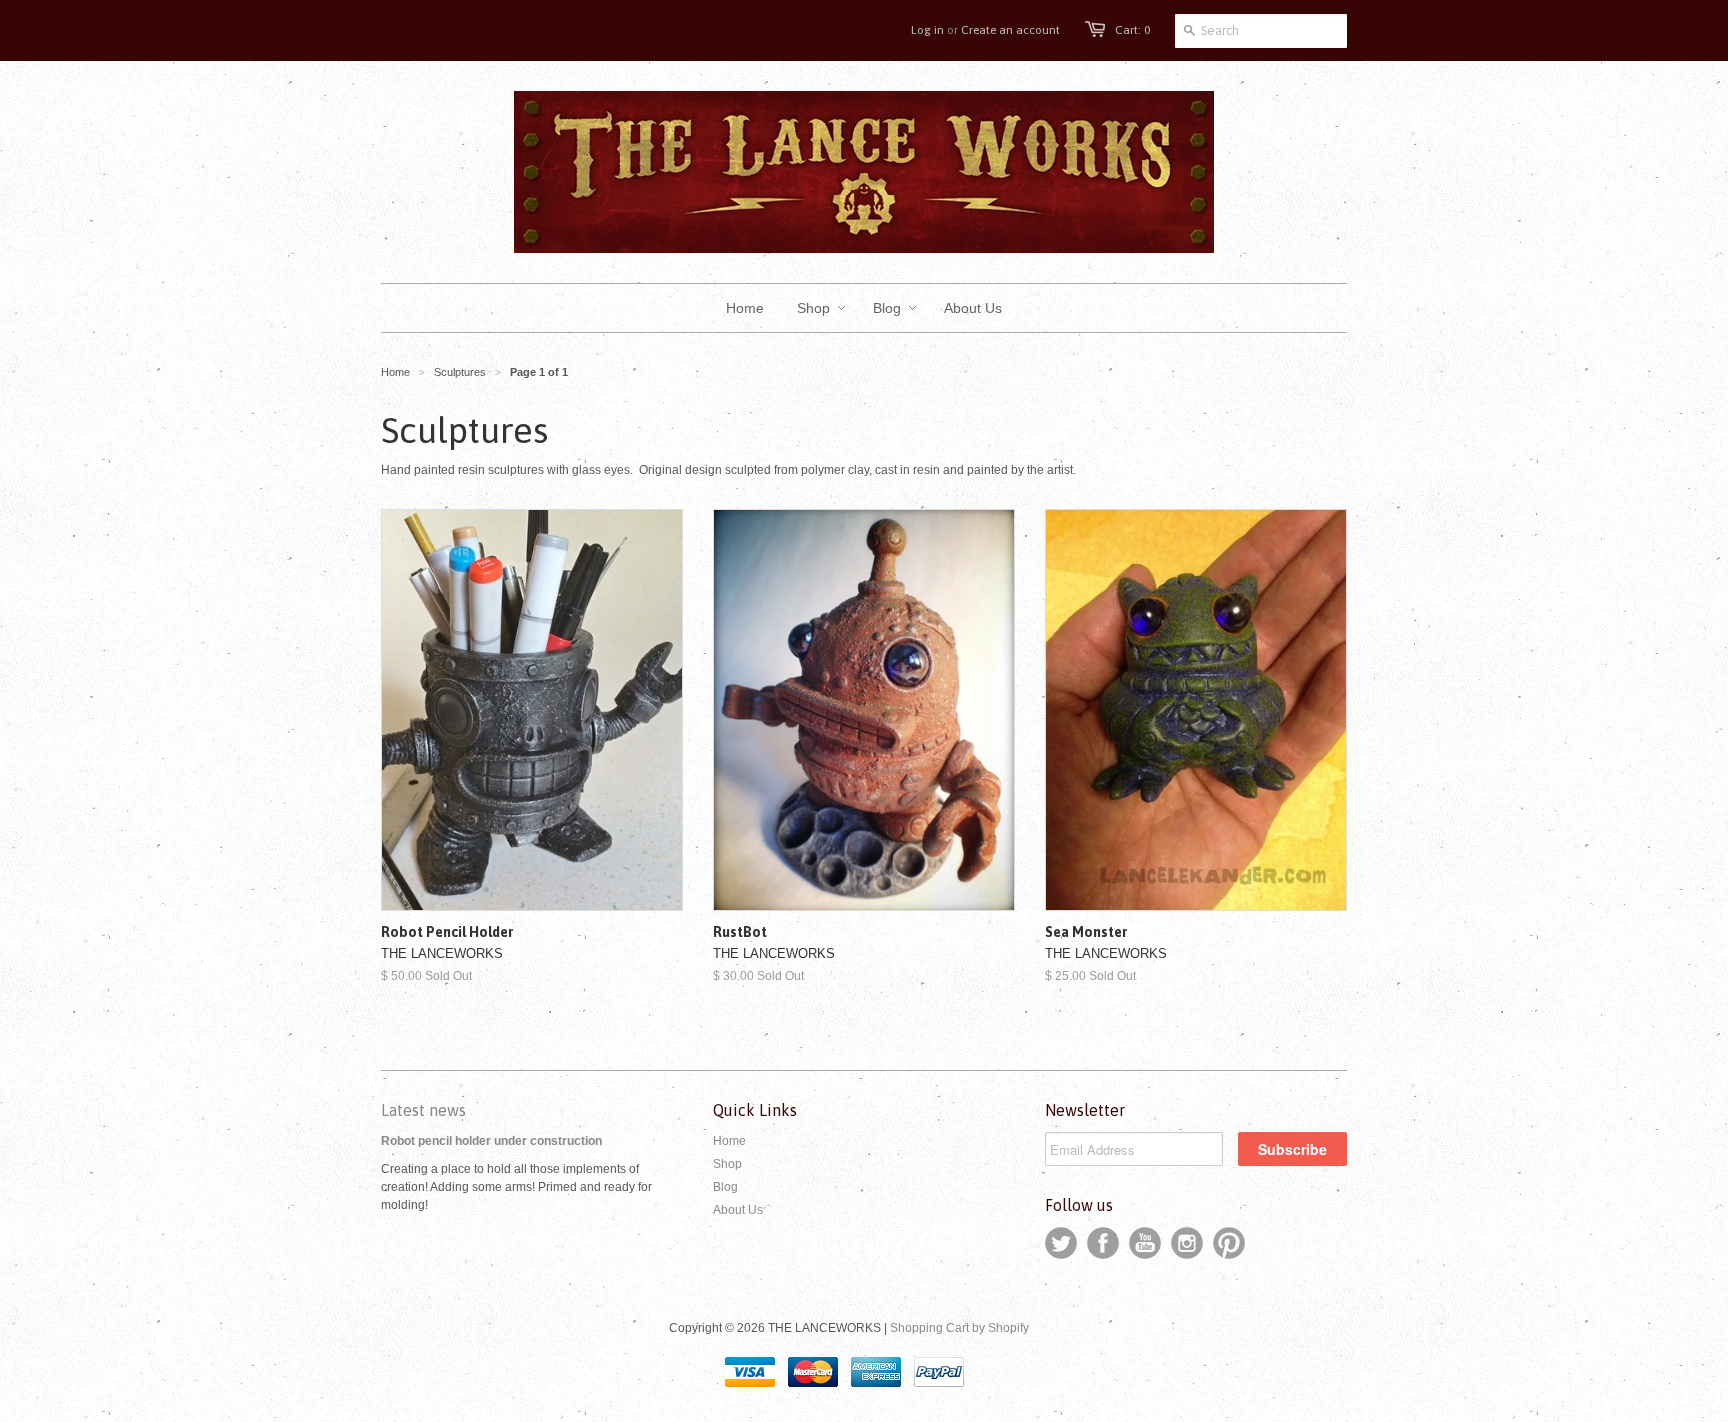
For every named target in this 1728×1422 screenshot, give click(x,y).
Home (729, 1141)
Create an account (1010, 30)
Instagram (1187, 1243)
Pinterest (1229, 1243)
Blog (725, 1187)
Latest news (423, 1110)
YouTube (1145, 1243)
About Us (738, 1210)
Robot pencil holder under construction (491, 1141)
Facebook (1103, 1243)
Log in (927, 30)
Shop (727, 1164)
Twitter (1061, 1243)
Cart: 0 (1132, 30)
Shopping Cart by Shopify (959, 1328)
